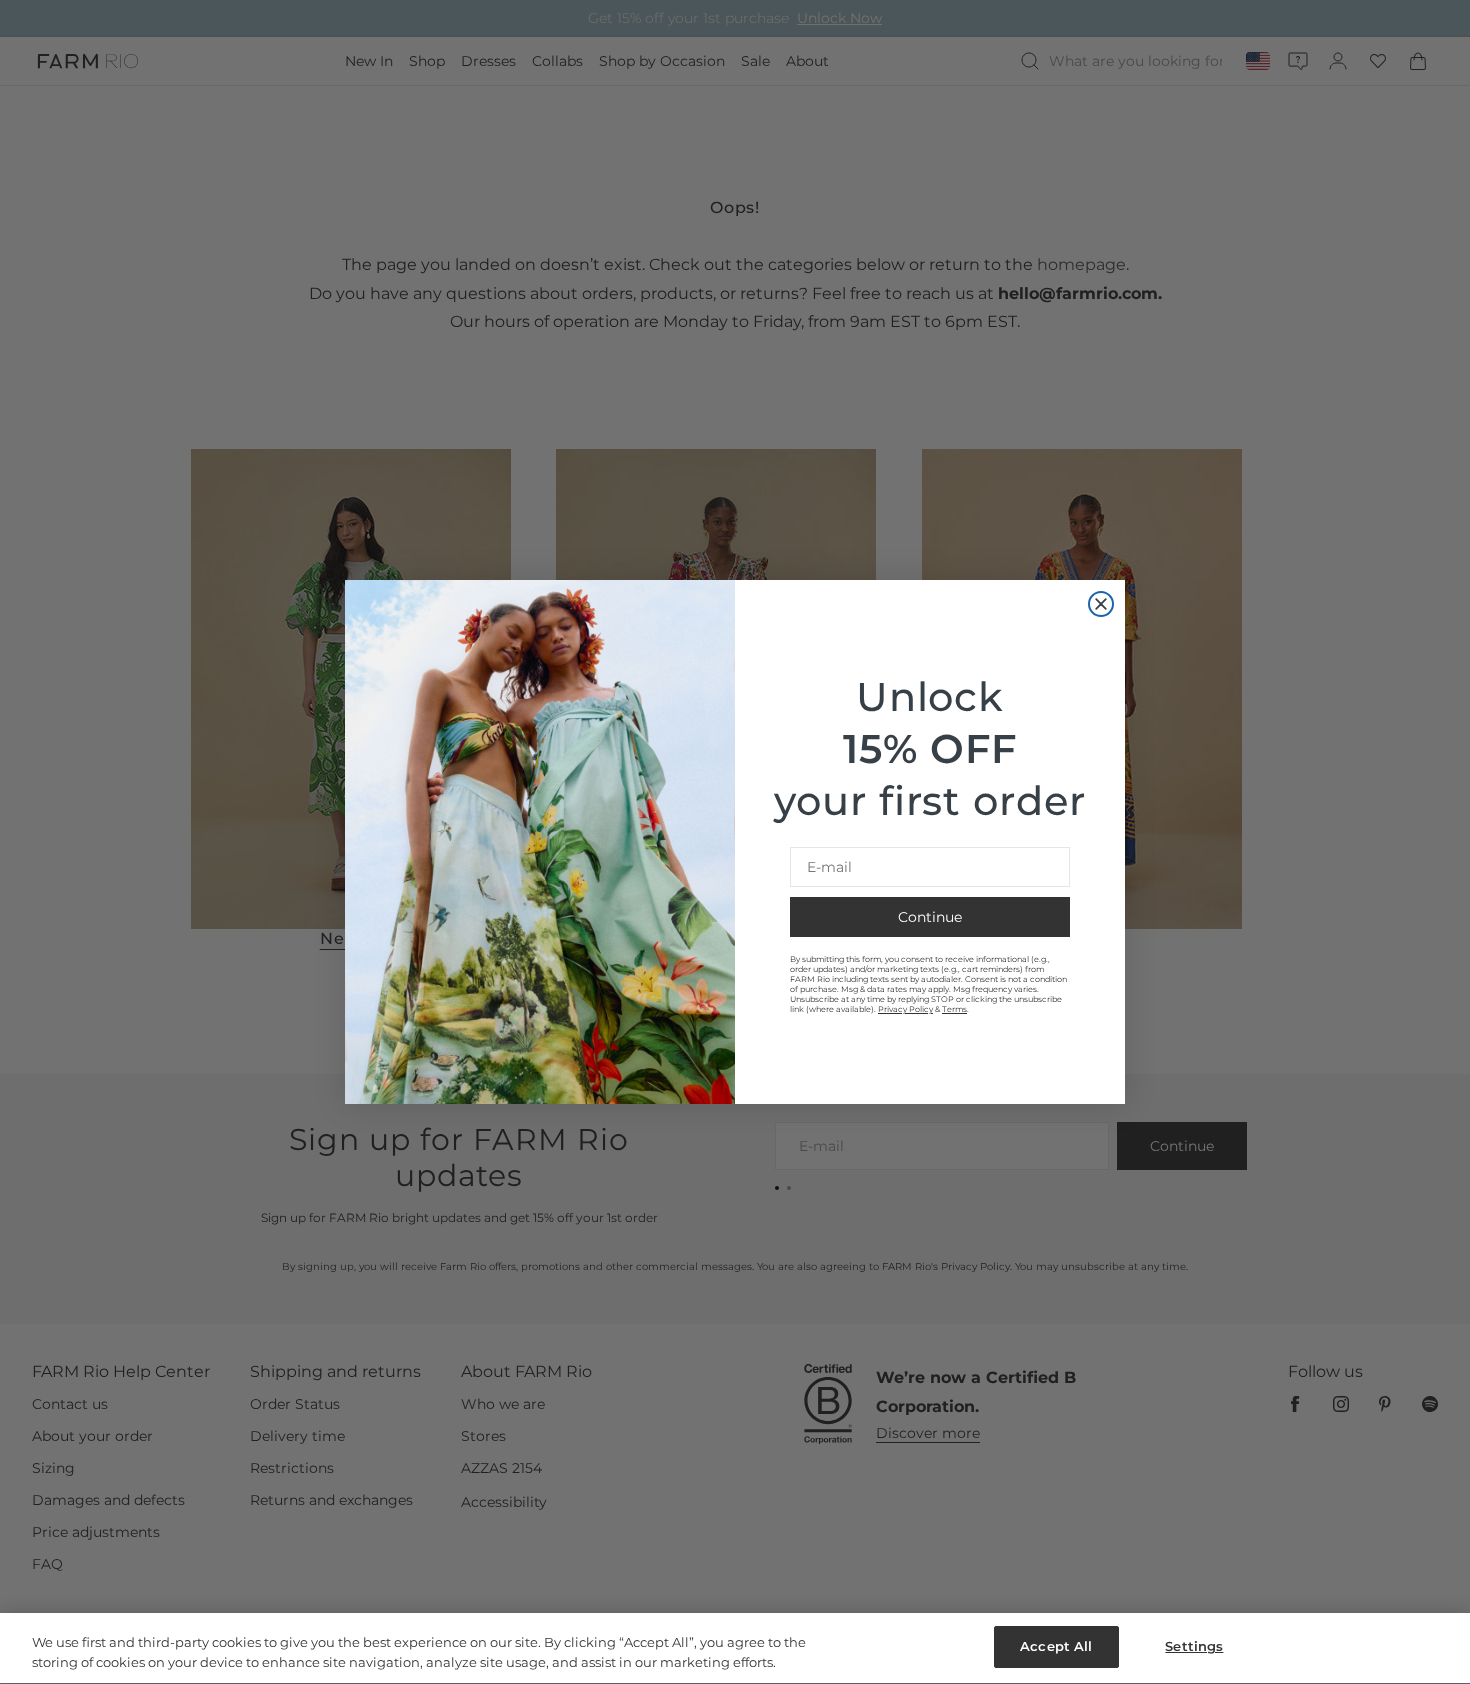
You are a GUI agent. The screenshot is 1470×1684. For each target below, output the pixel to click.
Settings (1194, 1646)
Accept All (1056, 1646)
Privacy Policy (905, 1009)
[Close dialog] (1101, 604)
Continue (930, 917)
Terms (954, 1009)
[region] (735, 1648)
